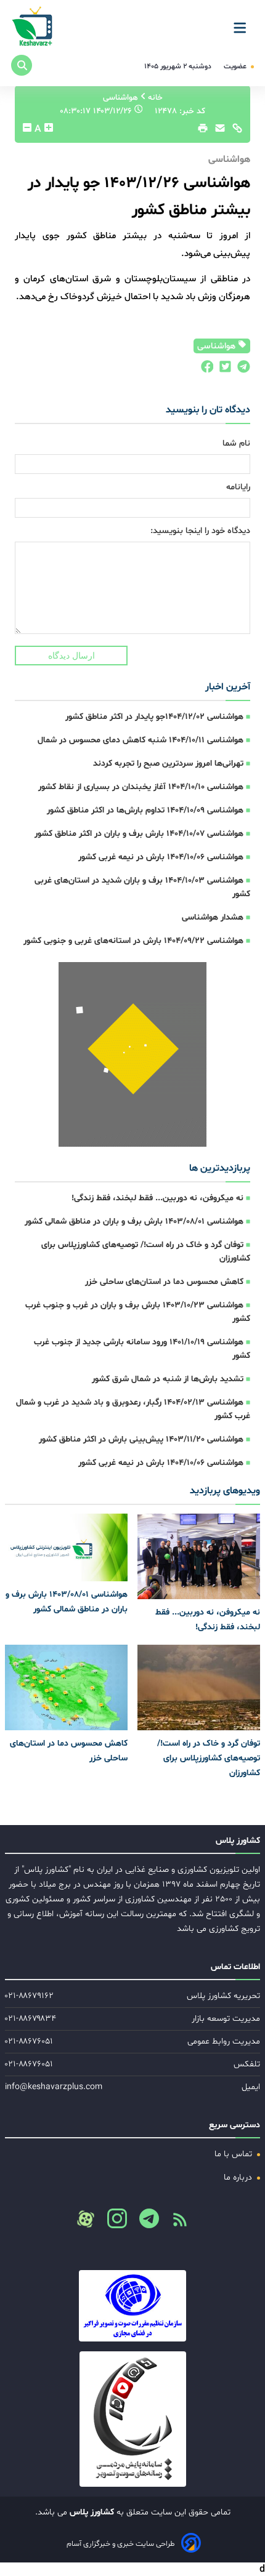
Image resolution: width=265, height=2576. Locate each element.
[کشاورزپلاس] (33, 27)
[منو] (243, 23)
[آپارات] (86, 2219)
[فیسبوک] (206, 370)
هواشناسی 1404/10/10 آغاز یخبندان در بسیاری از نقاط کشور (141, 787)
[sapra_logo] (132, 2419)
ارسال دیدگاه (71, 656)
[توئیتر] (222, 370)
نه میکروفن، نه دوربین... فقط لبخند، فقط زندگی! (157, 1198)
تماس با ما (234, 2154)
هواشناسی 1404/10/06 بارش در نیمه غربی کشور (161, 857)
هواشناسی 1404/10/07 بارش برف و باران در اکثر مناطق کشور (139, 834)
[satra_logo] (132, 2306)
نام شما (236, 443)
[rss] (175, 2223)
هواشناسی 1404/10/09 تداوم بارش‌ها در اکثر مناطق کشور (145, 810)
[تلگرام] (241, 370)
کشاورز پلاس (91, 2512)
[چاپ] (201, 131)
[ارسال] (217, 131)
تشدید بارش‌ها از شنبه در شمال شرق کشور (168, 1379)
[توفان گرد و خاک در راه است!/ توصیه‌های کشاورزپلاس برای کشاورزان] (199, 1687)
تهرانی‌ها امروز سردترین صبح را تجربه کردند (168, 764)
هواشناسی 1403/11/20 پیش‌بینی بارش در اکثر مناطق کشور (141, 1439)
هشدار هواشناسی (213, 917)
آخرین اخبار (228, 687)
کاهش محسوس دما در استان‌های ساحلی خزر (164, 1282)
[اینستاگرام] (112, 2222)
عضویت (236, 66)
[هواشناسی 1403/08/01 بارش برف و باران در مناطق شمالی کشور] (66, 1547)
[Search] (22, 65)
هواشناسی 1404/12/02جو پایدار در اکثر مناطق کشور (154, 717)
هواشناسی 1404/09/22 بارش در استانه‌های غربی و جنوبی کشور (133, 941)
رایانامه (238, 487)
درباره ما (239, 2177)
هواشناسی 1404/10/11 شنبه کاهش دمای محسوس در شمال (141, 740)
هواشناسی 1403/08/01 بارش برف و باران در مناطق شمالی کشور (134, 1222)
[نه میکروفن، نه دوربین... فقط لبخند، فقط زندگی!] (199, 1556)
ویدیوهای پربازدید (225, 1491)
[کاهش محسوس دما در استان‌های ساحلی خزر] (66, 1687)
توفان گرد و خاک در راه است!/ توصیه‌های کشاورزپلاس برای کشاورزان (209, 1758)
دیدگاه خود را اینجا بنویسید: (200, 531)
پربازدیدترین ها (220, 1168)
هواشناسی (218, 346)
